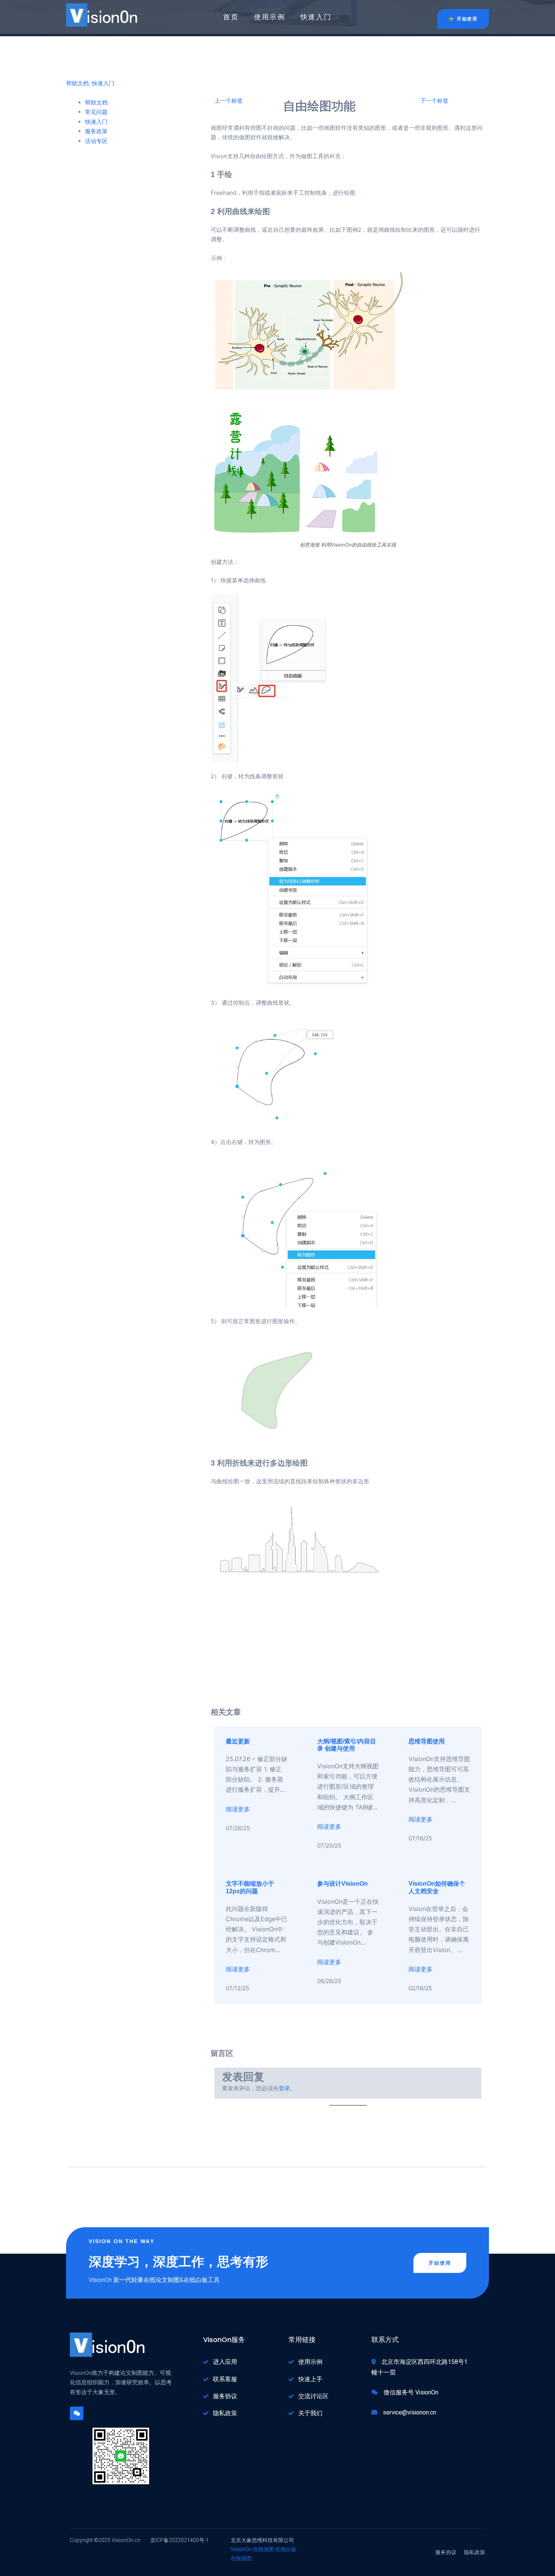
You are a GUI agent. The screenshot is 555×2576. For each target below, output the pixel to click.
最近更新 (238, 1741)
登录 (284, 2088)
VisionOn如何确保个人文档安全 (437, 1887)
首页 (231, 17)
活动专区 (96, 141)
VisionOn (241, 2549)
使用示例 (270, 17)
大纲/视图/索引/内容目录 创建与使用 (347, 1745)
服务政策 (96, 131)
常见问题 (96, 112)
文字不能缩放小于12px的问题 (250, 1887)
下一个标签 (434, 101)
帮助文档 (77, 83)
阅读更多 (238, 1809)
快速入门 (316, 17)
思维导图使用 (427, 1741)
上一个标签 (229, 101)
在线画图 (241, 2558)
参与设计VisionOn (342, 1884)
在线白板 (286, 2549)
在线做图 (264, 2549)
